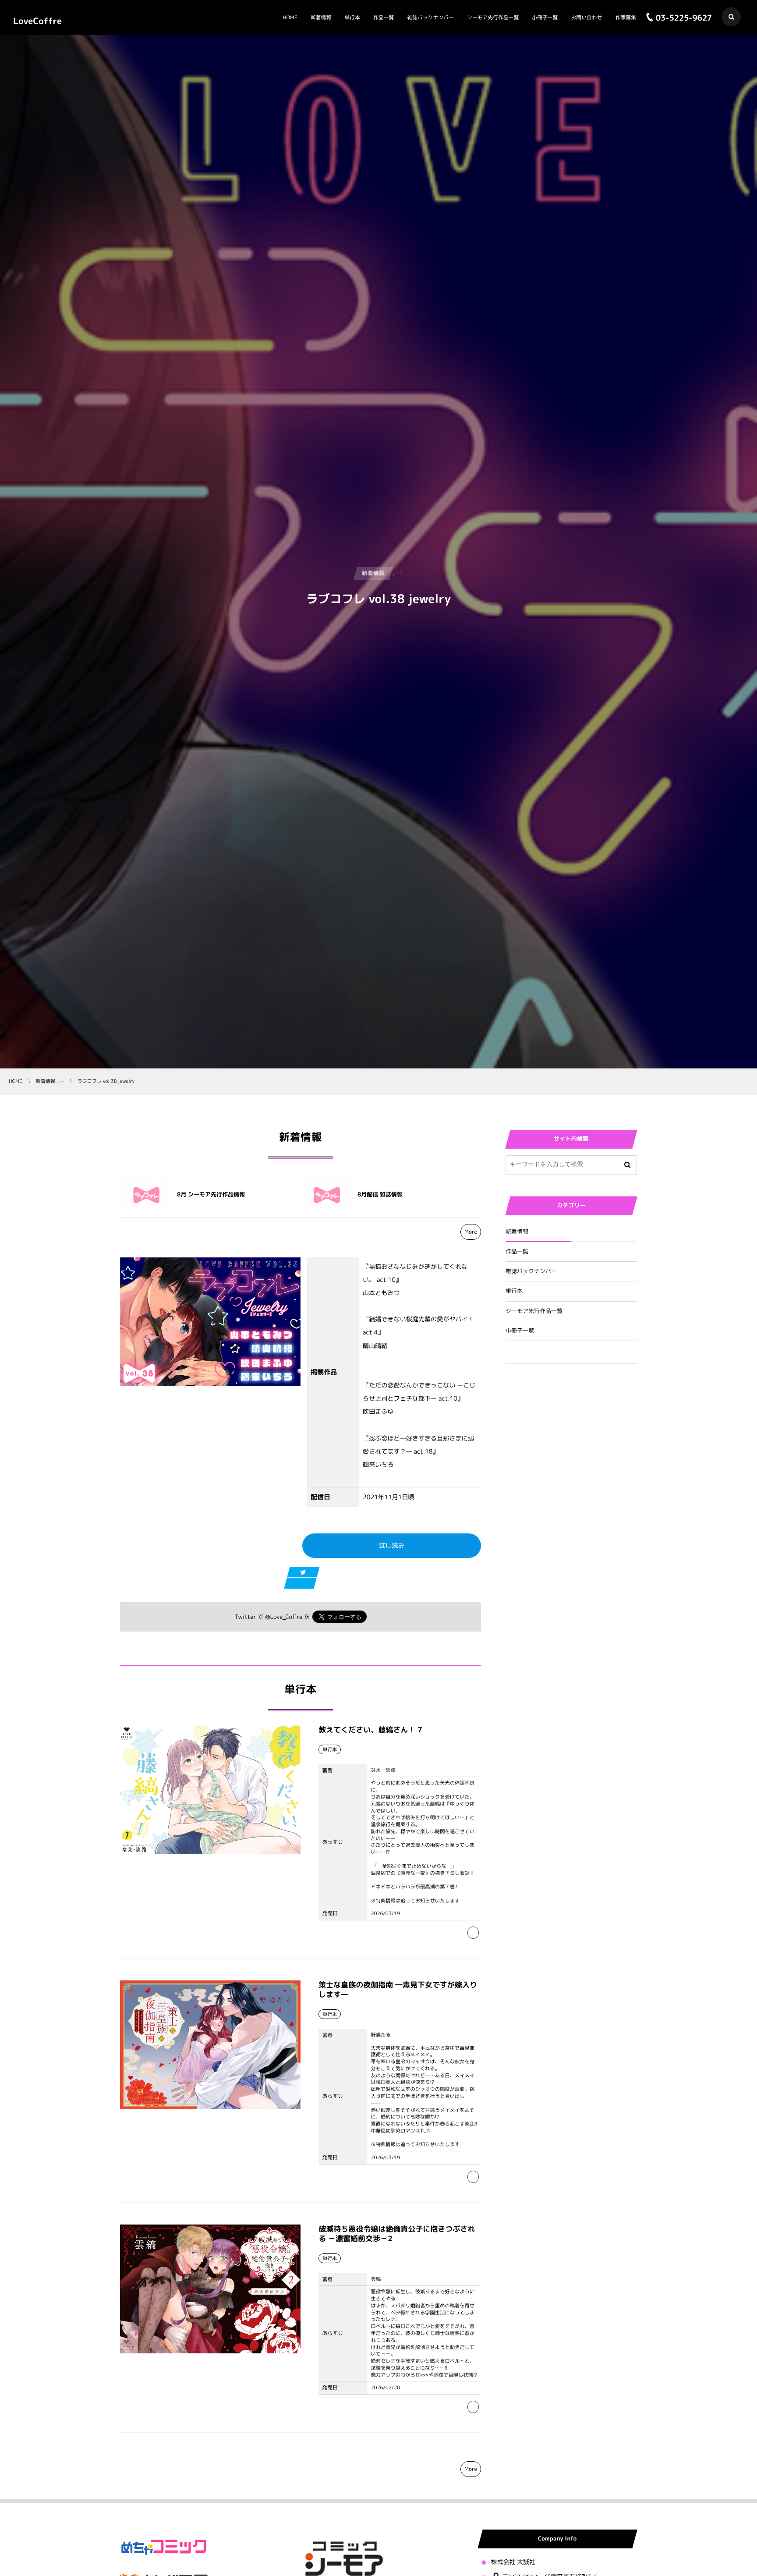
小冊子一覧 (520, 1331)
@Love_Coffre (284, 1617)
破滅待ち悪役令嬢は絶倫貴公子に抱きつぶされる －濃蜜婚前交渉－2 (397, 2234)
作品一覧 (517, 1252)
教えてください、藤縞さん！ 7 (370, 1730)
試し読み (392, 1545)
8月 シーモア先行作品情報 (211, 1195)
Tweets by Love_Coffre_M (544, 1423)
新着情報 (517, 1232)
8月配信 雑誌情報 (380, 1195)
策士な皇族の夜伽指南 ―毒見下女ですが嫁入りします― (398, 1990)
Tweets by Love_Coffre (540, 1390)
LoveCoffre (37, 21)
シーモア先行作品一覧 (534, 1311)
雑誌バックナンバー (531, 1271)
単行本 (514, 1291)
